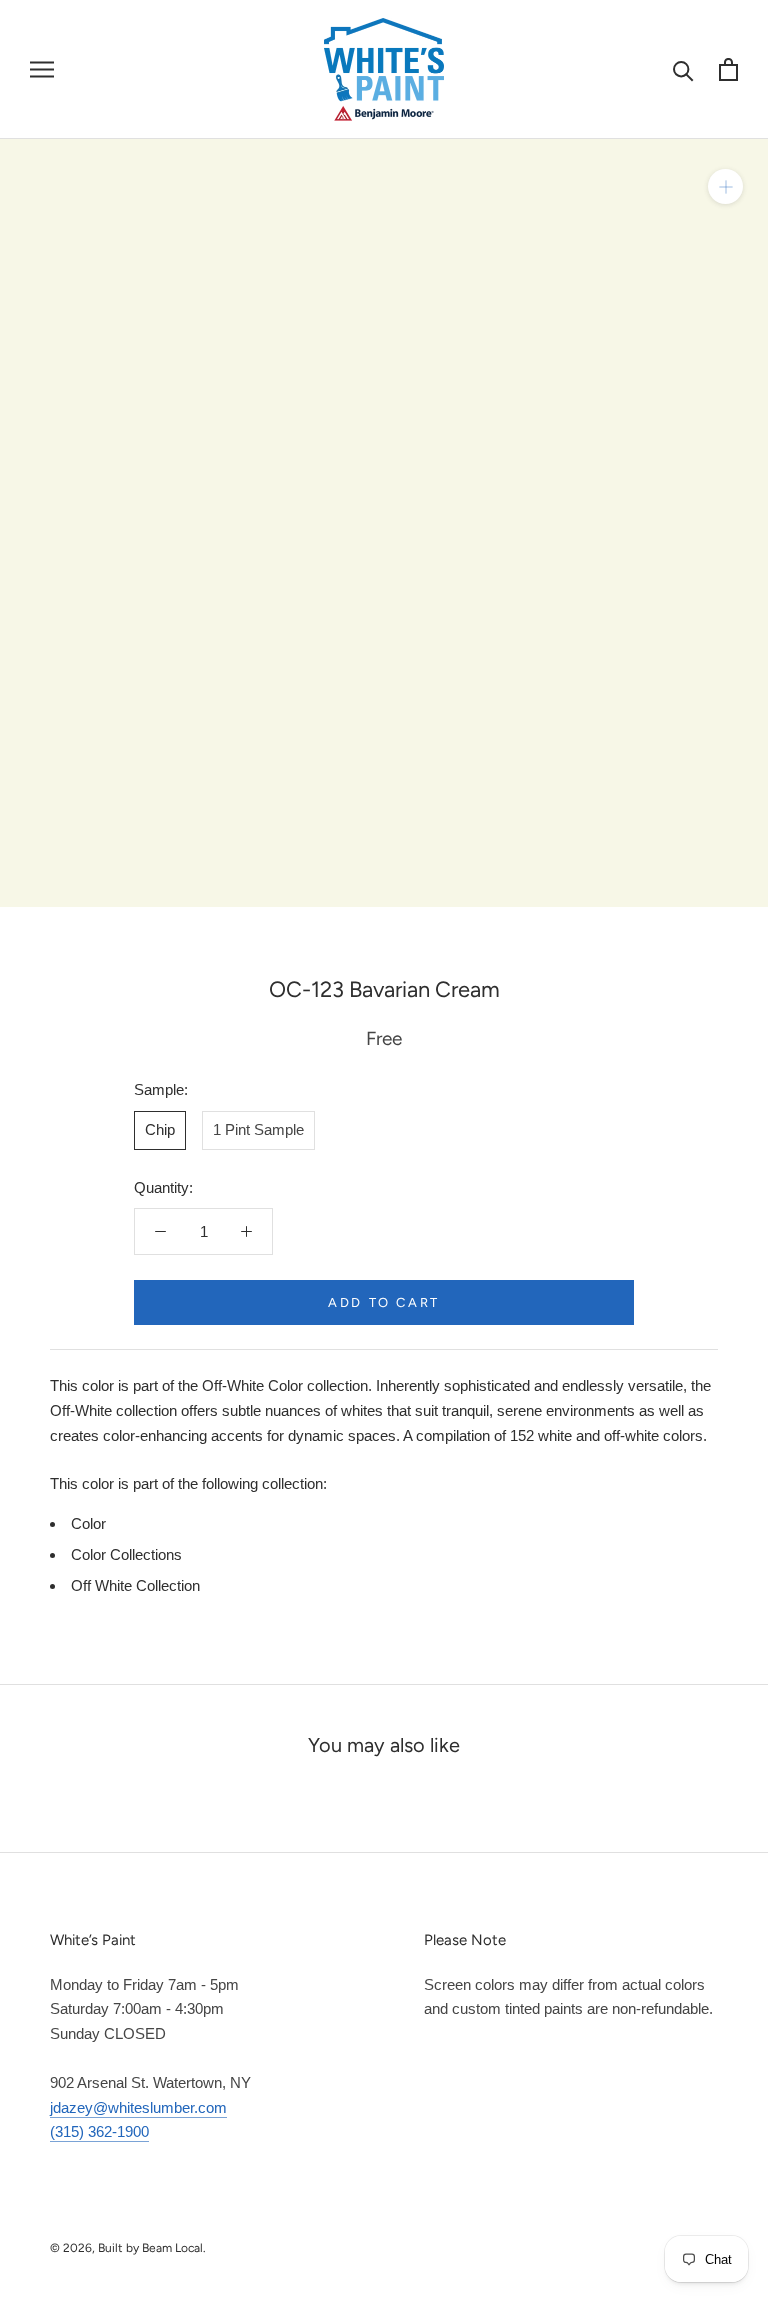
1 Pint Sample (258, 1129)
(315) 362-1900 (99, 2131)
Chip (160, 1129)
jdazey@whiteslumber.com (138, 2107)
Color (88, 1523)
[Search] (683, 69)
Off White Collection (135, 1585)
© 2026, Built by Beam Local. (128, 2248)
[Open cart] (728, 69)
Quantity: (163, 1187)
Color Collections (126, 1554)
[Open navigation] (42, 69)
